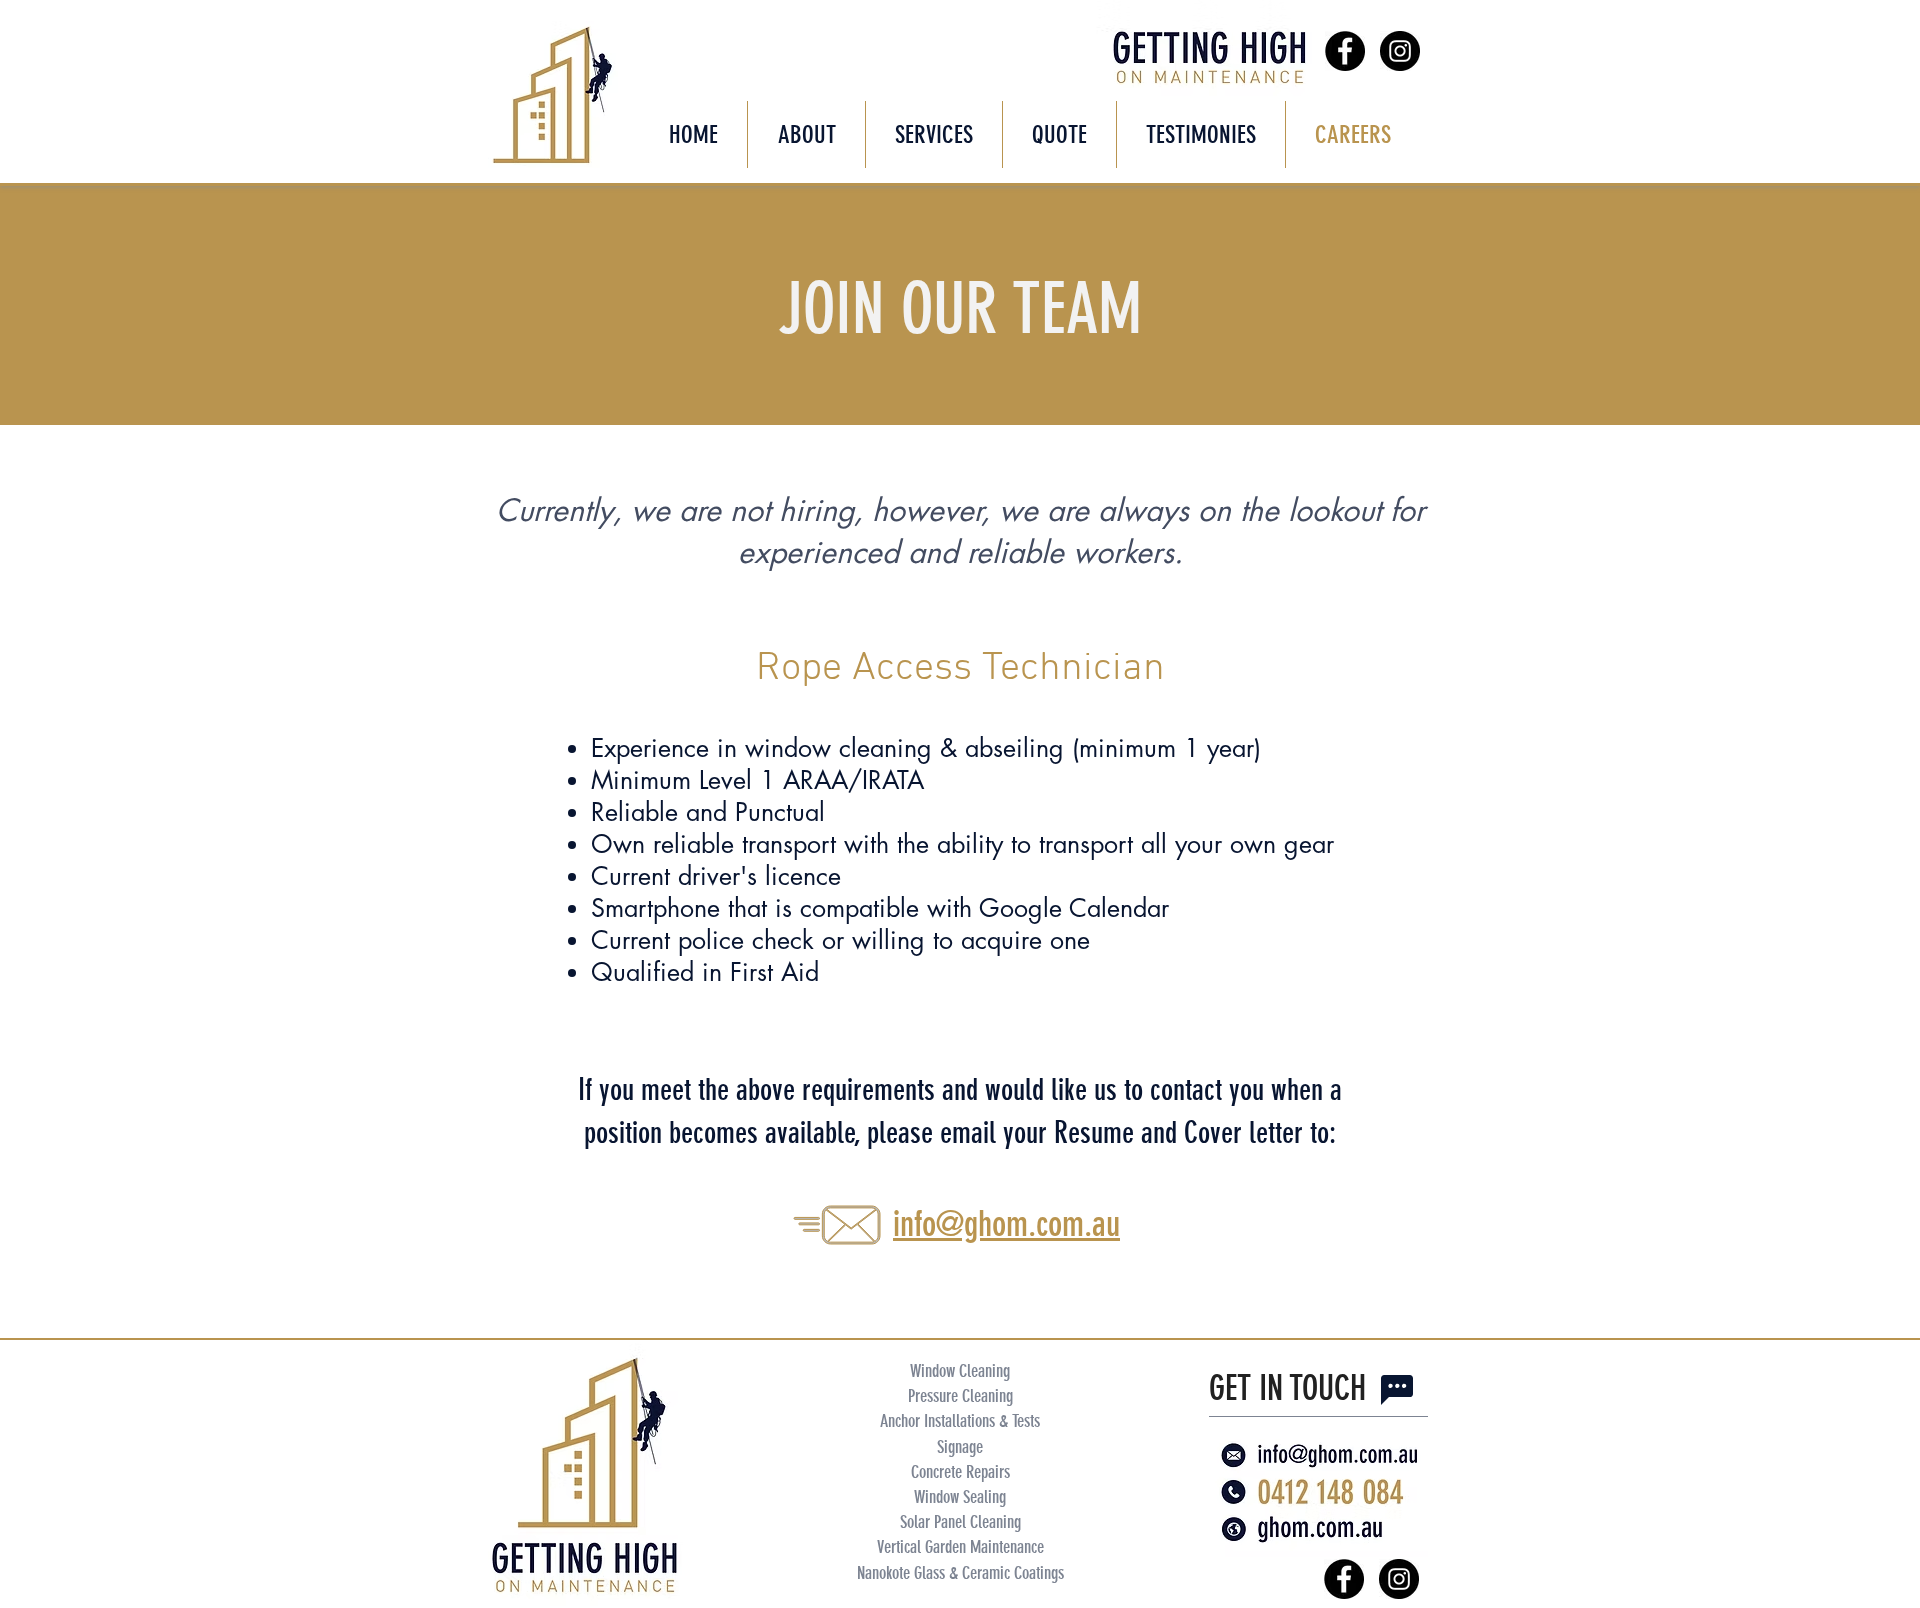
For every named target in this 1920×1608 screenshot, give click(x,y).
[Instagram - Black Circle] (1400, 51)
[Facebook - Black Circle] (1345, 51)
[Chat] (1397, 1390)
